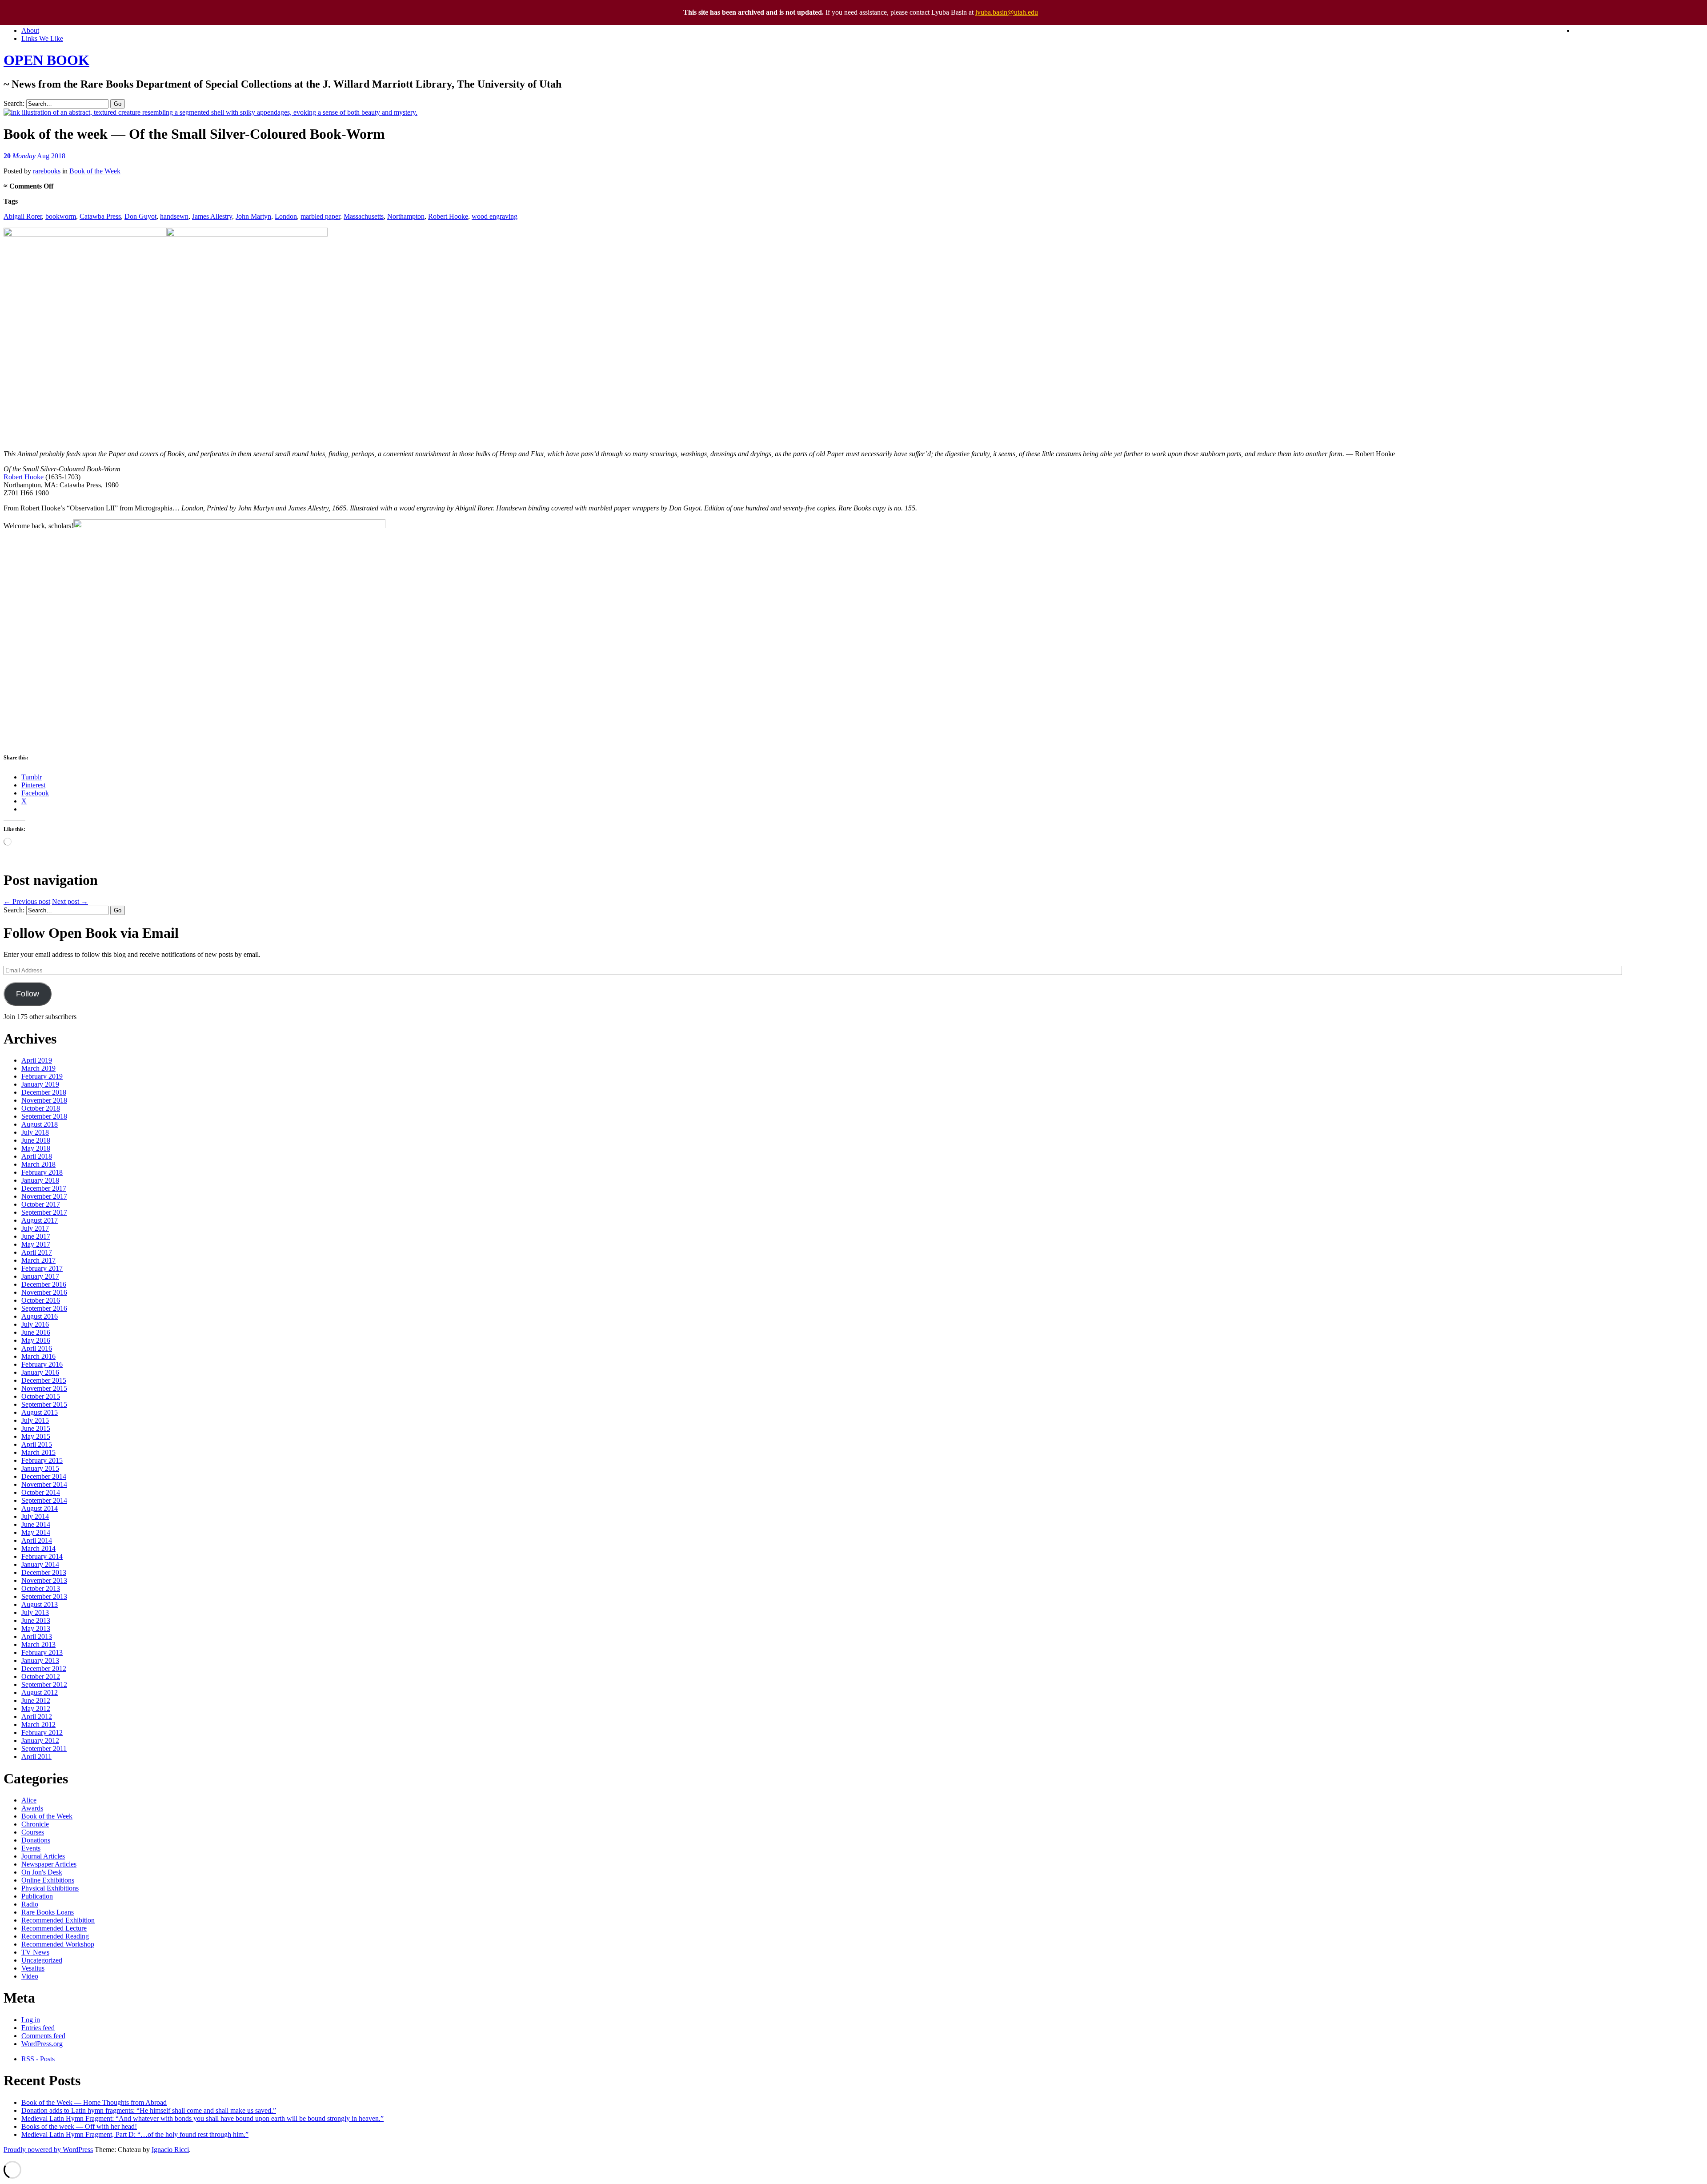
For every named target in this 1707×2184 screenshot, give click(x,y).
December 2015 (44, 1380)
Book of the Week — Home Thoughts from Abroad (94, 2102)
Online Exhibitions (48, 1880)
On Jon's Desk (42, 1872)
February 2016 (42, 1364)
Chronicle (35, 1824)
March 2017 (38, 1260)
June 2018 (36, 1140)
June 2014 (36, 1524)
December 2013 (44, 1572)
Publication (37, 1896)
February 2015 (42, 1460)
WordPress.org (42, 2044)
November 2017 (44, 1196)
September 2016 (44, 1308)
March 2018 (38, 1164)
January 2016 (40, 1372)
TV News (35, 1952)
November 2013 (44, 1580)
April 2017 (37, 1252)
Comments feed (43, 2036)
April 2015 (37, 1444)
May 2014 (36, 1532)
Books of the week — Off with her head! (79, 2126)
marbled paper (320, 216)
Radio (30, 1904)
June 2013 (36, 1620)
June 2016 (36, 1332)
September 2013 (44, 1596)
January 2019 (40, 1084)
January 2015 (40, 1468)
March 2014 (38, 1548)
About (30, 30)
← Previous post (27, 901)
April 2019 (37, 1060)
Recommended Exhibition (58, 1920)
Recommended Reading (55, 1936)
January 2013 (40, 1660)
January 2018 (40, 1180)
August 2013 (40, 1604)
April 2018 (37, 1156)
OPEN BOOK (46, 60)
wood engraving (495, 216)
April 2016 (37, 1348)
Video (30, 1976)
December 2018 (44, 1092)
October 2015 (41, 1396)
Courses (33, 1832)
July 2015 (35, 1420)
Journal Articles (43, 1856)
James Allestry (212, 216)
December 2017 (44, 1188)
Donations (36, 1840)
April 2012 (37, 1716)
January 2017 (40, 1276)
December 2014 (44, 1476)
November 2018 (44, 1100)
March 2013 (38, 1644)
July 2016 (35, 1324)
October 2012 (41, 1676)
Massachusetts (364, 216)
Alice (29, 1800)
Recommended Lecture (54, 1928)
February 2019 (42, 1076)
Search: (14, 103)
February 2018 (42, 1172)
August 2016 (40, 1316)
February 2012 (42, 1732)
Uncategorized (42, 1960)
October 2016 (41, 1300)
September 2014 (44, 1500)
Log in (31, 2020)
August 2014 (40, 1508)
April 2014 (37, 1540)
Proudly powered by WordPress (48, 2150)
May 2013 (36, 1628)
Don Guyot (140, 216)
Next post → (70, 901)
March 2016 (38, 1356)
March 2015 (38, 1452)
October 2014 (41, 1492)
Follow (28, 994)
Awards (32, 1808)
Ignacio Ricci (170, 2150)
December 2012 (44, 1668)
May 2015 (36, 1436)
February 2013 (42, 1652)
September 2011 (44, 1748)
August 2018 (40, 1124)
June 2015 (36, 1428)
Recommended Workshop (58, 1944)
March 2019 (38, 1068)
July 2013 (35, 1612)
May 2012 (36, 1708)
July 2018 (35, 1132)
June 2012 (36, 1700)
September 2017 (44, 1212)
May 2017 (36, 1244)
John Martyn (253, 216)
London (286, 216)
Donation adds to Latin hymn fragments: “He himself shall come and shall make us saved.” (149, 2110)
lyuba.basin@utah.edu (1007, 12)
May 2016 (36, 1340)
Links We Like (42, 38)
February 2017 (42, 1268)
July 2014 (35, 1516)
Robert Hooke (448, 216)
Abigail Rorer (23, 216)
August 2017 (40, 1220)
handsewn (174, 216)
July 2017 (35, 1228)
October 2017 (41, 1204)
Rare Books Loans (48, 1912)
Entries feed (38, 2028)
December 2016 (44, 1284)
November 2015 (44, 1388)
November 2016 (44, 1292)
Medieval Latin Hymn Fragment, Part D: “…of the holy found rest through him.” (135, 2134)
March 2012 (38, 1724)
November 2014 (44, 1484)
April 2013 (37, 1636)
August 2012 (40, 1692)
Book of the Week (95, 171)
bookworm (61, 216)
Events (31, 1848)
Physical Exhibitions (50, 1888)
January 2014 (40, 1564)
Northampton (406, 216)
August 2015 (40, 1412)
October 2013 (41, 1588)
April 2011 (36, 1756)
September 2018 (44, 1116)
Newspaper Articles (49, 1864)
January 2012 (40, 1740)
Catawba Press (100, 216)
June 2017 (36, 1236)
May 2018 (36, 1148)
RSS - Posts (38, 2059)
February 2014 (42, 1556)
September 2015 (44, 1404)
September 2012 (44, 1684)
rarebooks (47, 171)
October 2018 (41, 1108)
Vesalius (33, 1968)
